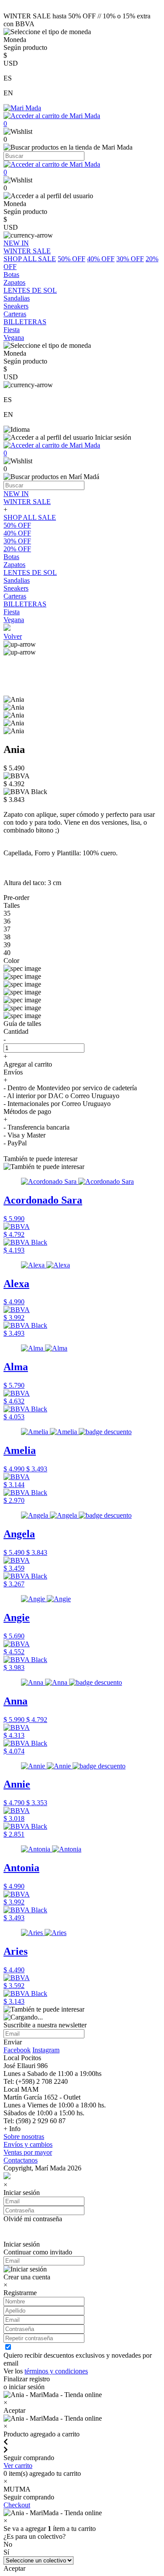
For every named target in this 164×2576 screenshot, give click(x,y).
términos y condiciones (56, 2371)
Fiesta (12, 612)
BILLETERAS (25, 604)
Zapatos (14, 565)
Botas (11, 557)
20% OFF (17, 549)
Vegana (14, 620)
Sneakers (16, 588)
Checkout (17, 2505)
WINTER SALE (27, 502)
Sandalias (17, 580)
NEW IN (16, 494)
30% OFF (130, 259)
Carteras (15, 596)
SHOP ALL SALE (30, 259)
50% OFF (72, 259)
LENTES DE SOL (30, 572)
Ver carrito (18, 2466)
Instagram (46, 2050)
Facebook (17, 2050)
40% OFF (101, 259)
